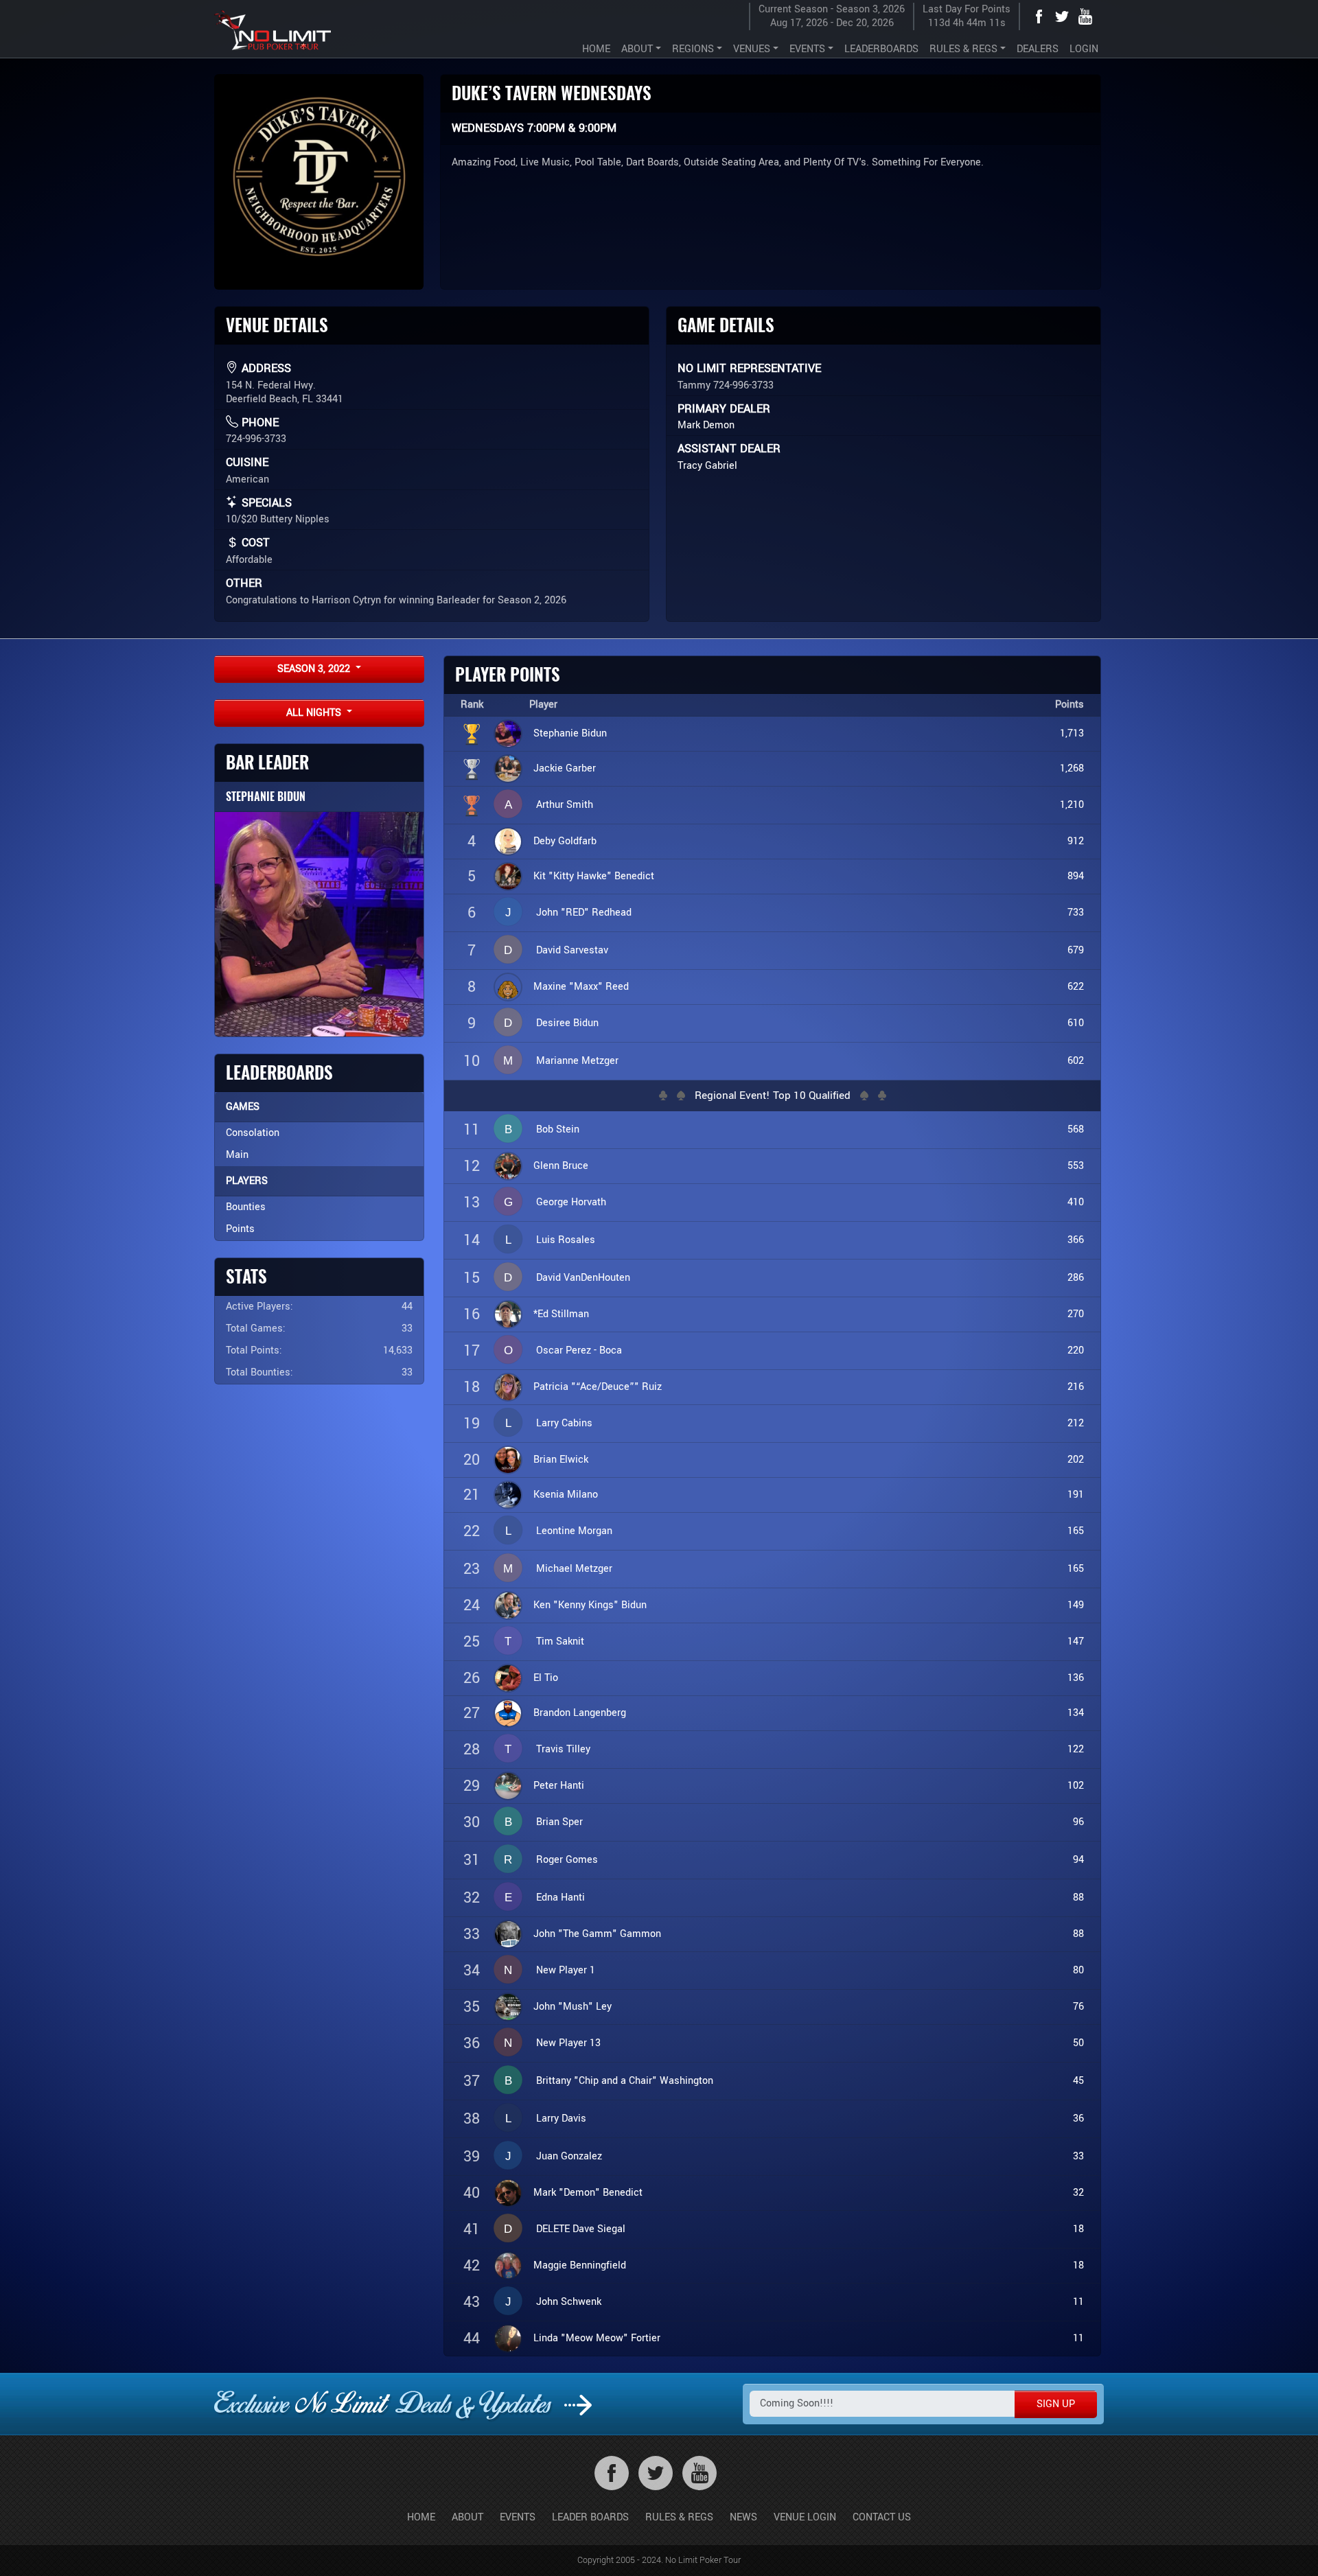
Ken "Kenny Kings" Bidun (590, 1605)
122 (1076, 1749)
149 (1076, 1605)
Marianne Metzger (577, 1061)
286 (1076, 1278)
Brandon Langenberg (580, 1713)
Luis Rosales (566, 1240)
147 (1076, 1641)
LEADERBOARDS (881, 49)
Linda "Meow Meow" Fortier (597, 2338)
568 (1076, 1129)
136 (1076, 1678)
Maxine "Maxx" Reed (581, 987)
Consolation (253, 1133)
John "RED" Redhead (584, 913)
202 (1076, 1460)
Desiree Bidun (567, 1023)
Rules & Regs (679, 2517)
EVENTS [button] (807, 49)
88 (1078, 1898)
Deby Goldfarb (565, 841)
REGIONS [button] (693, 49)
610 (1076, 1023)
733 (1076, 913)
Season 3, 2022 (315, 669)
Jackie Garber (565, 768)
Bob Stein (558, 1129)
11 (1078, 2302)
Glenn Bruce (561, 1166)
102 (1076, 1786)
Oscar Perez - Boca (579, 1350)
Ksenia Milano (566, 1495)
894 (1076, 876)
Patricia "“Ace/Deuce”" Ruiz (598, 1387)
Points (240, 1229)
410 (1076, 1202)
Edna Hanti (560, 1898)
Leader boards (590, 2517)
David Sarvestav (572, 950)
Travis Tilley (563, 1749)
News (743, 2517)
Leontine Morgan (574, 1531)
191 (1076, 1495)
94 (1078, 1860)
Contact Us (882, 2517)
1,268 (1072, 768)
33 (1078, 2156)
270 (1076, 1314)
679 (1076, 950)
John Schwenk (569, 2302)
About (467, 2517)
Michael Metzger (574, 1569)
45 (1078, 2081)
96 (1078, 1822)
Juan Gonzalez (569, 2156)
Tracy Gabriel (707, 466)
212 (1076, 1423)
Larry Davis (561, 2119)
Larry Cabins (564, 1423)
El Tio (546, 1678)
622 (1076, 987)
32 (1078, 2193)
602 (1076, 1061)
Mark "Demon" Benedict (588, 2193)
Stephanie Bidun (266, 797)
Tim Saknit (560, 1641)
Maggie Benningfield (580, 2265)
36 (1078, 2119)
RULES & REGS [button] (963, 49)
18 (1078, 2229)
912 (1076, 841)
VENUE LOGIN (805, 2517)
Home (421, 2517)
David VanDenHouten (583, 1278)
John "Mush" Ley (573, 2007)
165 (1076, 1531)
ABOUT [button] (637, 49)
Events (518, 2517)
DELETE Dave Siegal (581, 2229)
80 (1078, 1970)
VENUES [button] (752, 49)
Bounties (246, 1207)
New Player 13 (568, 2043)
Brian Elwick (561, 1460)
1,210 (1072, 805)
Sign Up (1056, 2404)
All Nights (315, 713)
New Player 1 (566, 1970)
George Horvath (571, 1202)
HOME (596, 49)
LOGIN (1084, 49)
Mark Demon (706, 425)
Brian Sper (559, 1822)
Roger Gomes (567, 1860)
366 (1076, 1240)
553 (1076, 1166)
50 (1078, 2043)
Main (237, 1155)
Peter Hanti (559, 1786)
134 (1076, 1713)
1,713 (1072, 733)
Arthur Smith (565, 805)
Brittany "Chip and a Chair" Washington (625, 2081)
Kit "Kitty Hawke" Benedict (594, 876)
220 (1076, 1350)
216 (1076, 1387)
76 (1078, 2007)
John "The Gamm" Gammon (597, 1934)
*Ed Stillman (561, 1314)
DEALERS (1038, 49)
